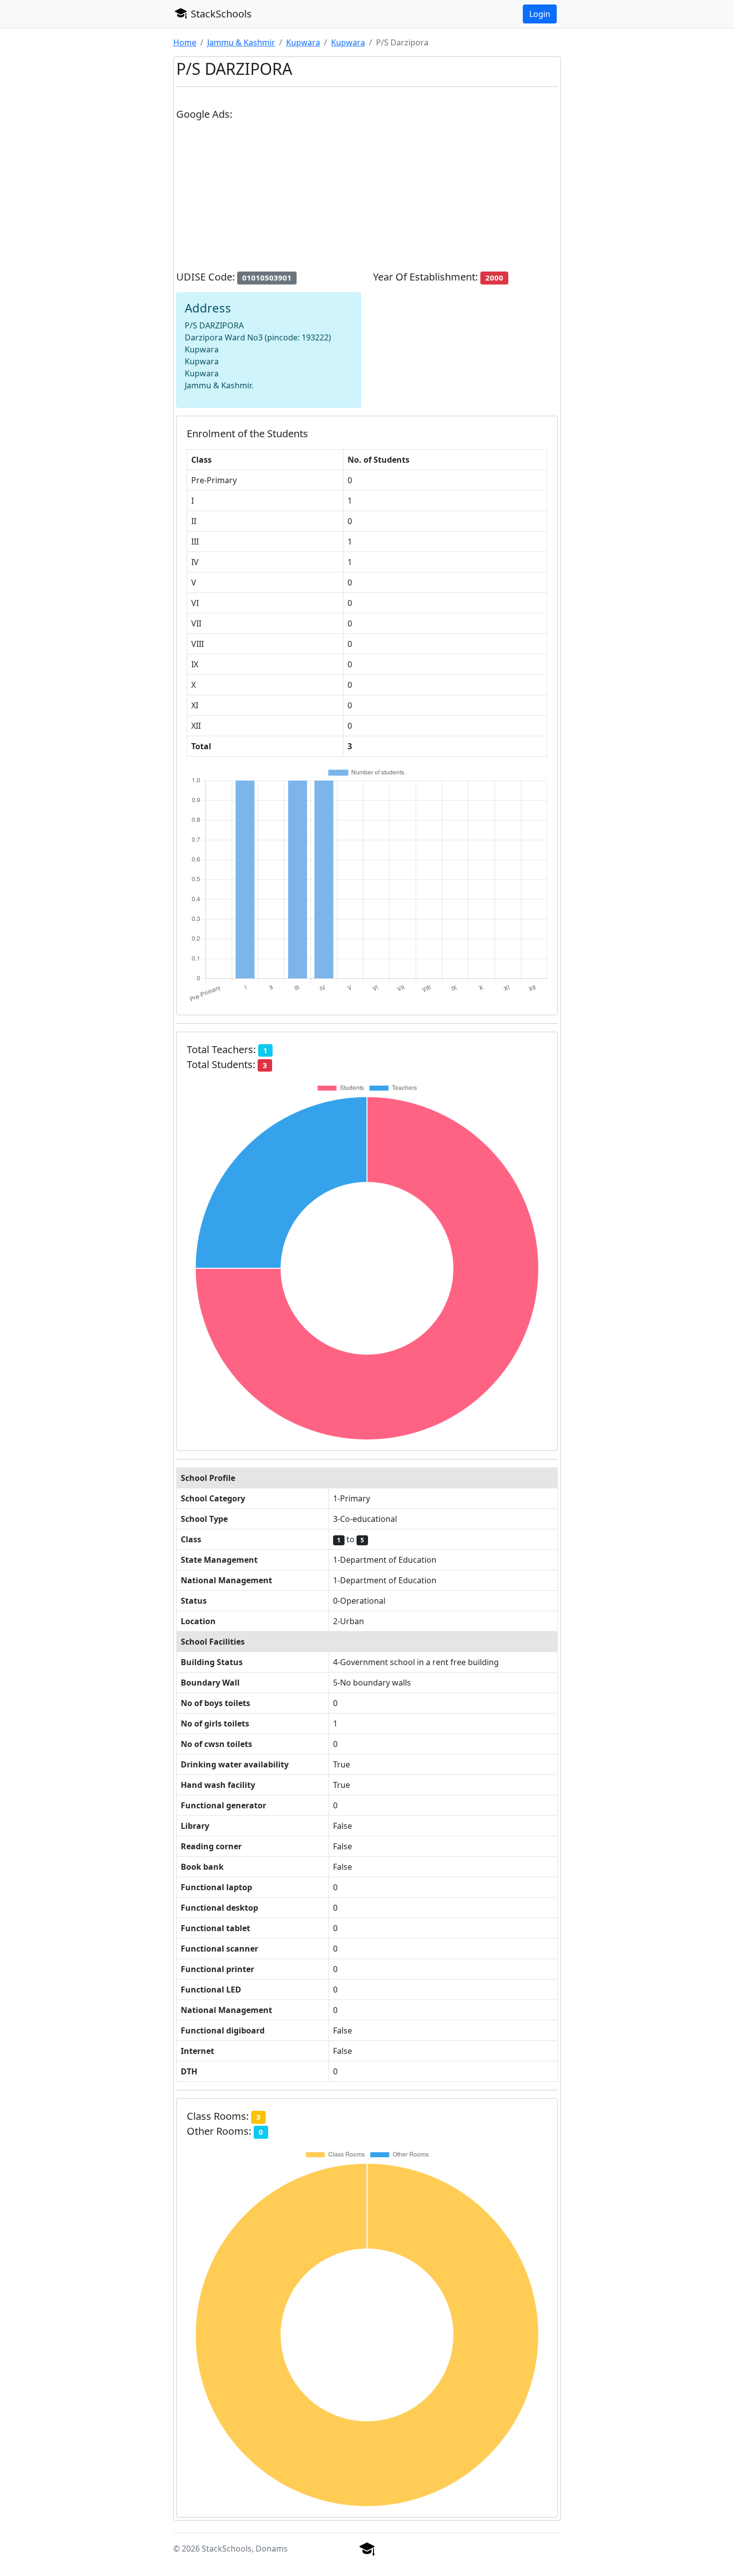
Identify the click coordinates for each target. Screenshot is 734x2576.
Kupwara (303, 42)
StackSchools (220, 14)
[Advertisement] (367, 200)
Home (185, 42)
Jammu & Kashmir (241, 42)
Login (540, 14)
